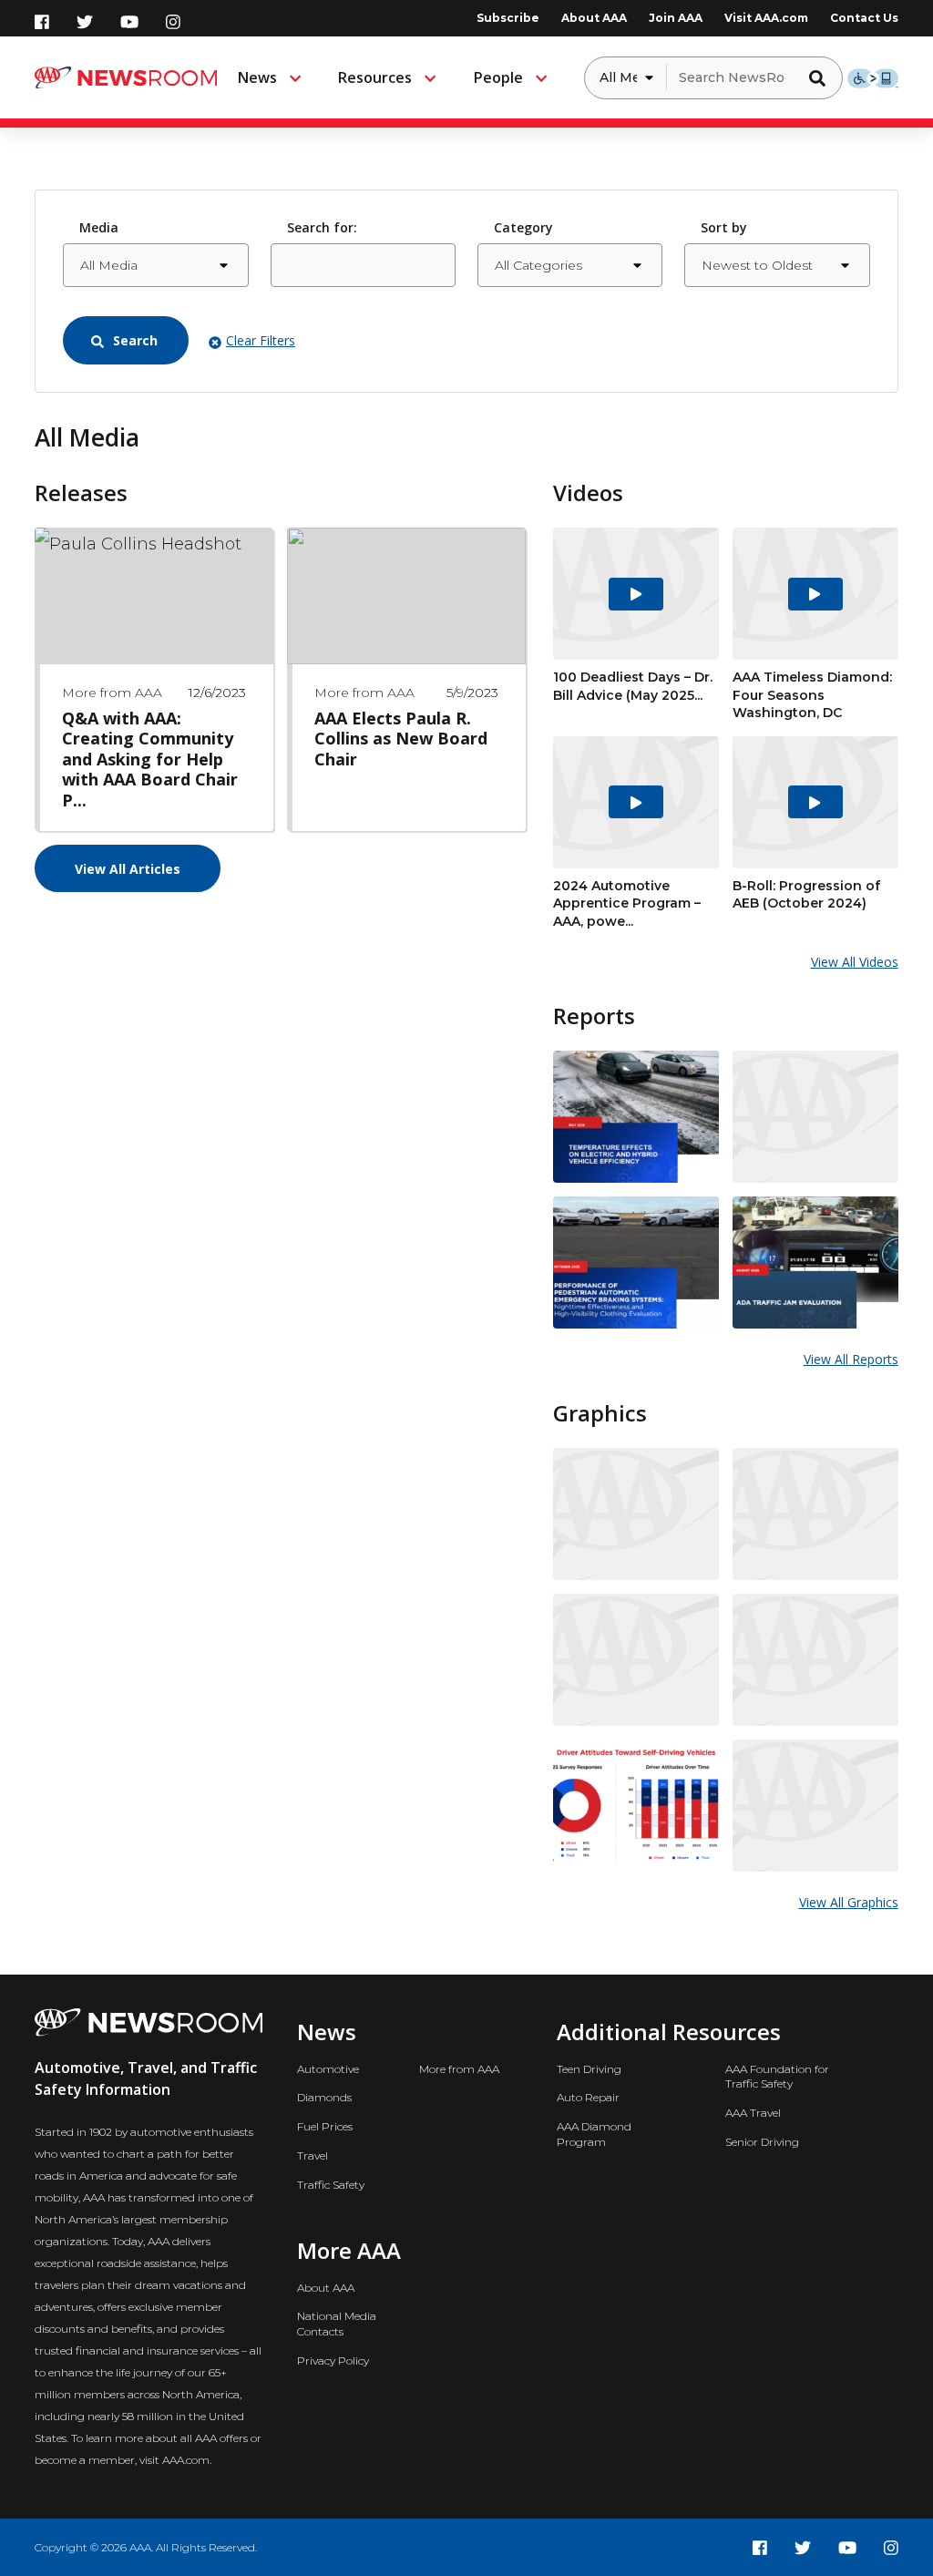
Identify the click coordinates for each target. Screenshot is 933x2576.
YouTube (129, 22)
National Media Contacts (337, 2324)
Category (523, 227)
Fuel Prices (325, 2126)
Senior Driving (762, 2142)
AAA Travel (753, 2113)
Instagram (173, 22)
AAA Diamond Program (594, 2134)
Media (99, 227)
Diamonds (324, 2097)
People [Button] (498, 77)
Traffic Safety (331, 2185)
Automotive (328, 2069)
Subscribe (508, 18)
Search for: (322, 227)
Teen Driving (589, 2069)
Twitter (85, 22)
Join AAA (676, 18)
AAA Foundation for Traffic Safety (777, 2077)
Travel (313, 2155)
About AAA (594, 18)
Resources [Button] (375, 77)
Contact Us (864, 18)
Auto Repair (588, 2097)
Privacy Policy (333, 2360)
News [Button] (257, 77)
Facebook (42, 22)
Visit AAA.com (766, 18)
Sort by (724, 227)
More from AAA (459, 2069)
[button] (822, 77)
